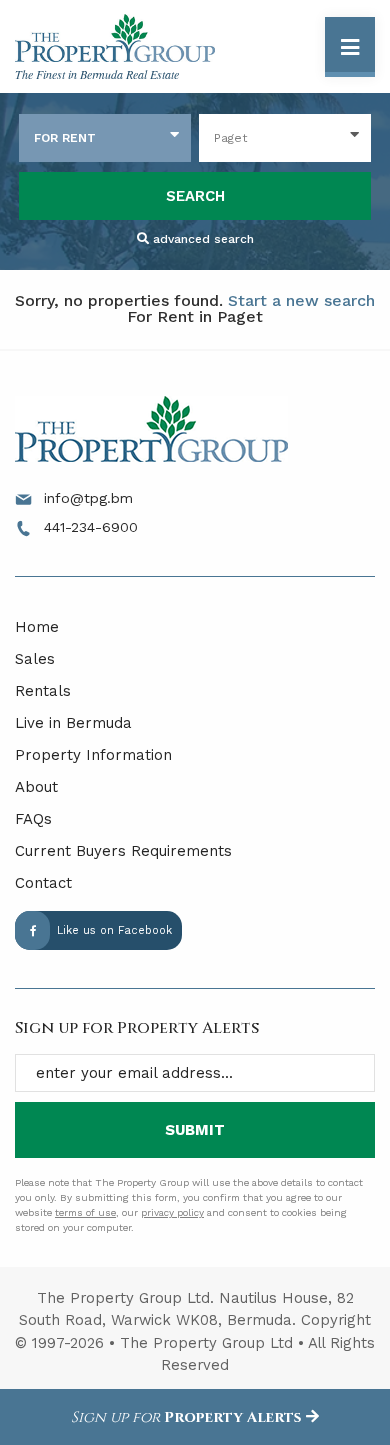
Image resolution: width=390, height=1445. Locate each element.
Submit (195, 1130)
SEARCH (195, 196)
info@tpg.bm (86, 498)
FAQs (33, 819)
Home (37, 627)
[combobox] (105, 138)
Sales (35, 659)
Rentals (43, 691)
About (36, 787)
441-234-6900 (88, 527)
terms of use (85, 1212)
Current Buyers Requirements (123, 851)
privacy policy (172, 1212)
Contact (43, 883)
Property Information (93, 755)
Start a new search (301, 300)
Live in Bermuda (73, 723)
